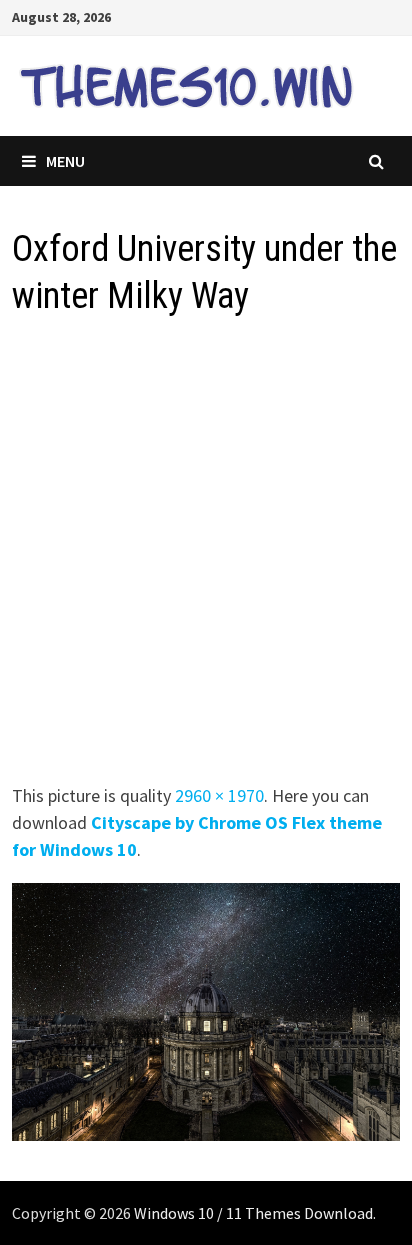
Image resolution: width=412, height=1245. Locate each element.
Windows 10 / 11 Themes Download (253, 1213)
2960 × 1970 (219, 795)
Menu (65, 161)
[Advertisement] (206, 556)
